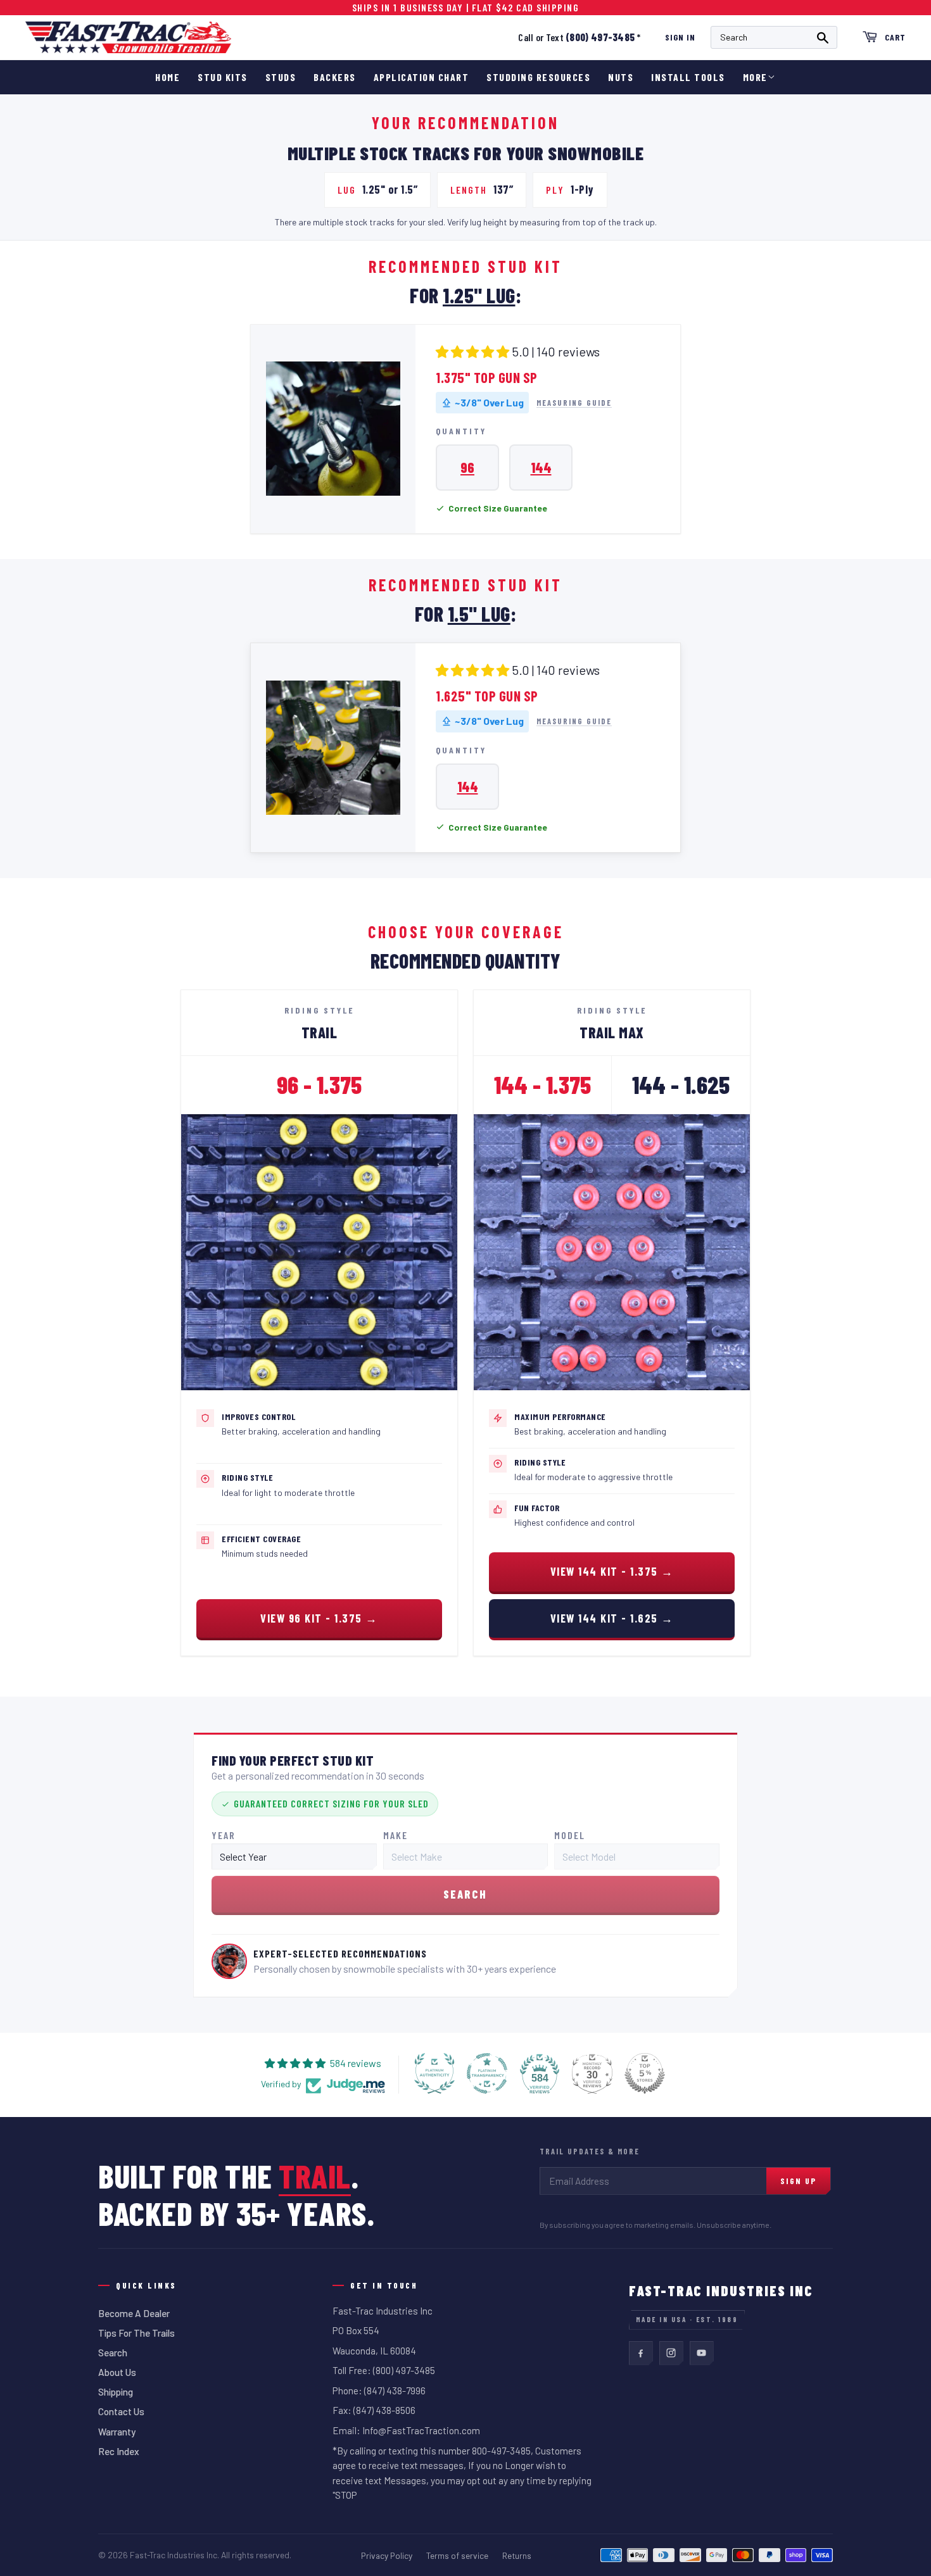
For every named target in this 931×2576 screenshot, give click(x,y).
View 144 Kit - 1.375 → (612, 1571)
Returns (517, 2555)
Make (396, 1835)
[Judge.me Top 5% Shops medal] (645, 2073)
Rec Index (119, 2451)
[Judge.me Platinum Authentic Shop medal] (434, 2073)
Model (570, 1835)
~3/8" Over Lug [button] (489, 402)
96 (467, 467)
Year (224, 1835)
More (755, 77)
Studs (281, 77)
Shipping (116, 2392)
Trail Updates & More (590, 2151)
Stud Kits (223, 77)
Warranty (117, 2432)
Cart (895, 37)
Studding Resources (538, 77)
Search (113, 2353)
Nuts (621, 77)
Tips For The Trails (136, 2333)
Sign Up (798, 2181)
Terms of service (457, 2555)
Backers (335, 77)
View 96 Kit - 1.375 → (319, 1618)
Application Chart (421, 77)
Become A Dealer (134, 2313)
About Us (117, 2372)
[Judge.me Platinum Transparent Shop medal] (487, 2073)
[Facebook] (641, 2353)
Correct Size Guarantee (498, 508)
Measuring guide (574, 403)
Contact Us (121, 2411)
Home (168, 77)
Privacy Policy (387, 2555)
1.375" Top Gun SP (487, 377)
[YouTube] (702, 2353)
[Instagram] (671, 2353)
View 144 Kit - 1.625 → (612, 1618)
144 (541, 467)
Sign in (680, 37)
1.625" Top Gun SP (487, 696)
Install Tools (688, 77)
